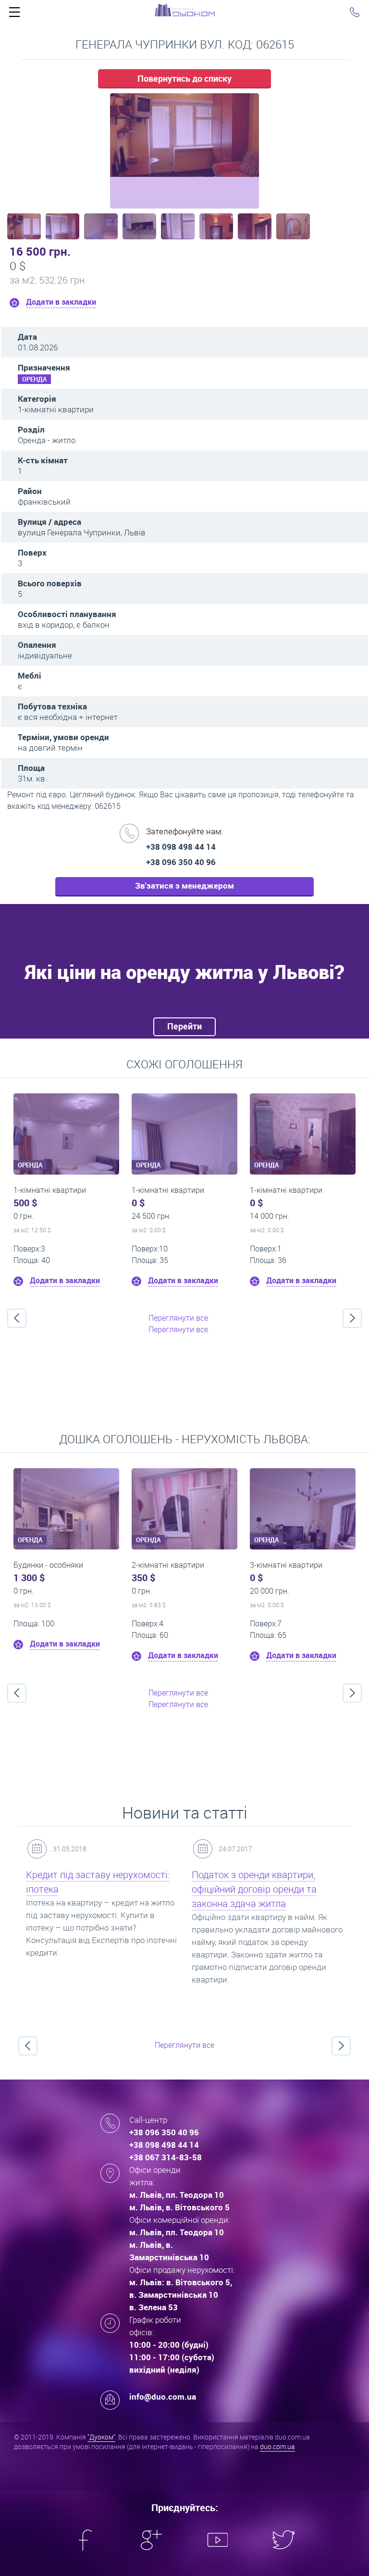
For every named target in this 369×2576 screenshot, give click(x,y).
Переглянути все (178, 1318)
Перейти (184, 1026)
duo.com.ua (277, 2446)
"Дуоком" (101, 2437)
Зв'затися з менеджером (184, 885)
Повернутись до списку (184, 78)
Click (14, 14)
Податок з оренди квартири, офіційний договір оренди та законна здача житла (254, 1889)
